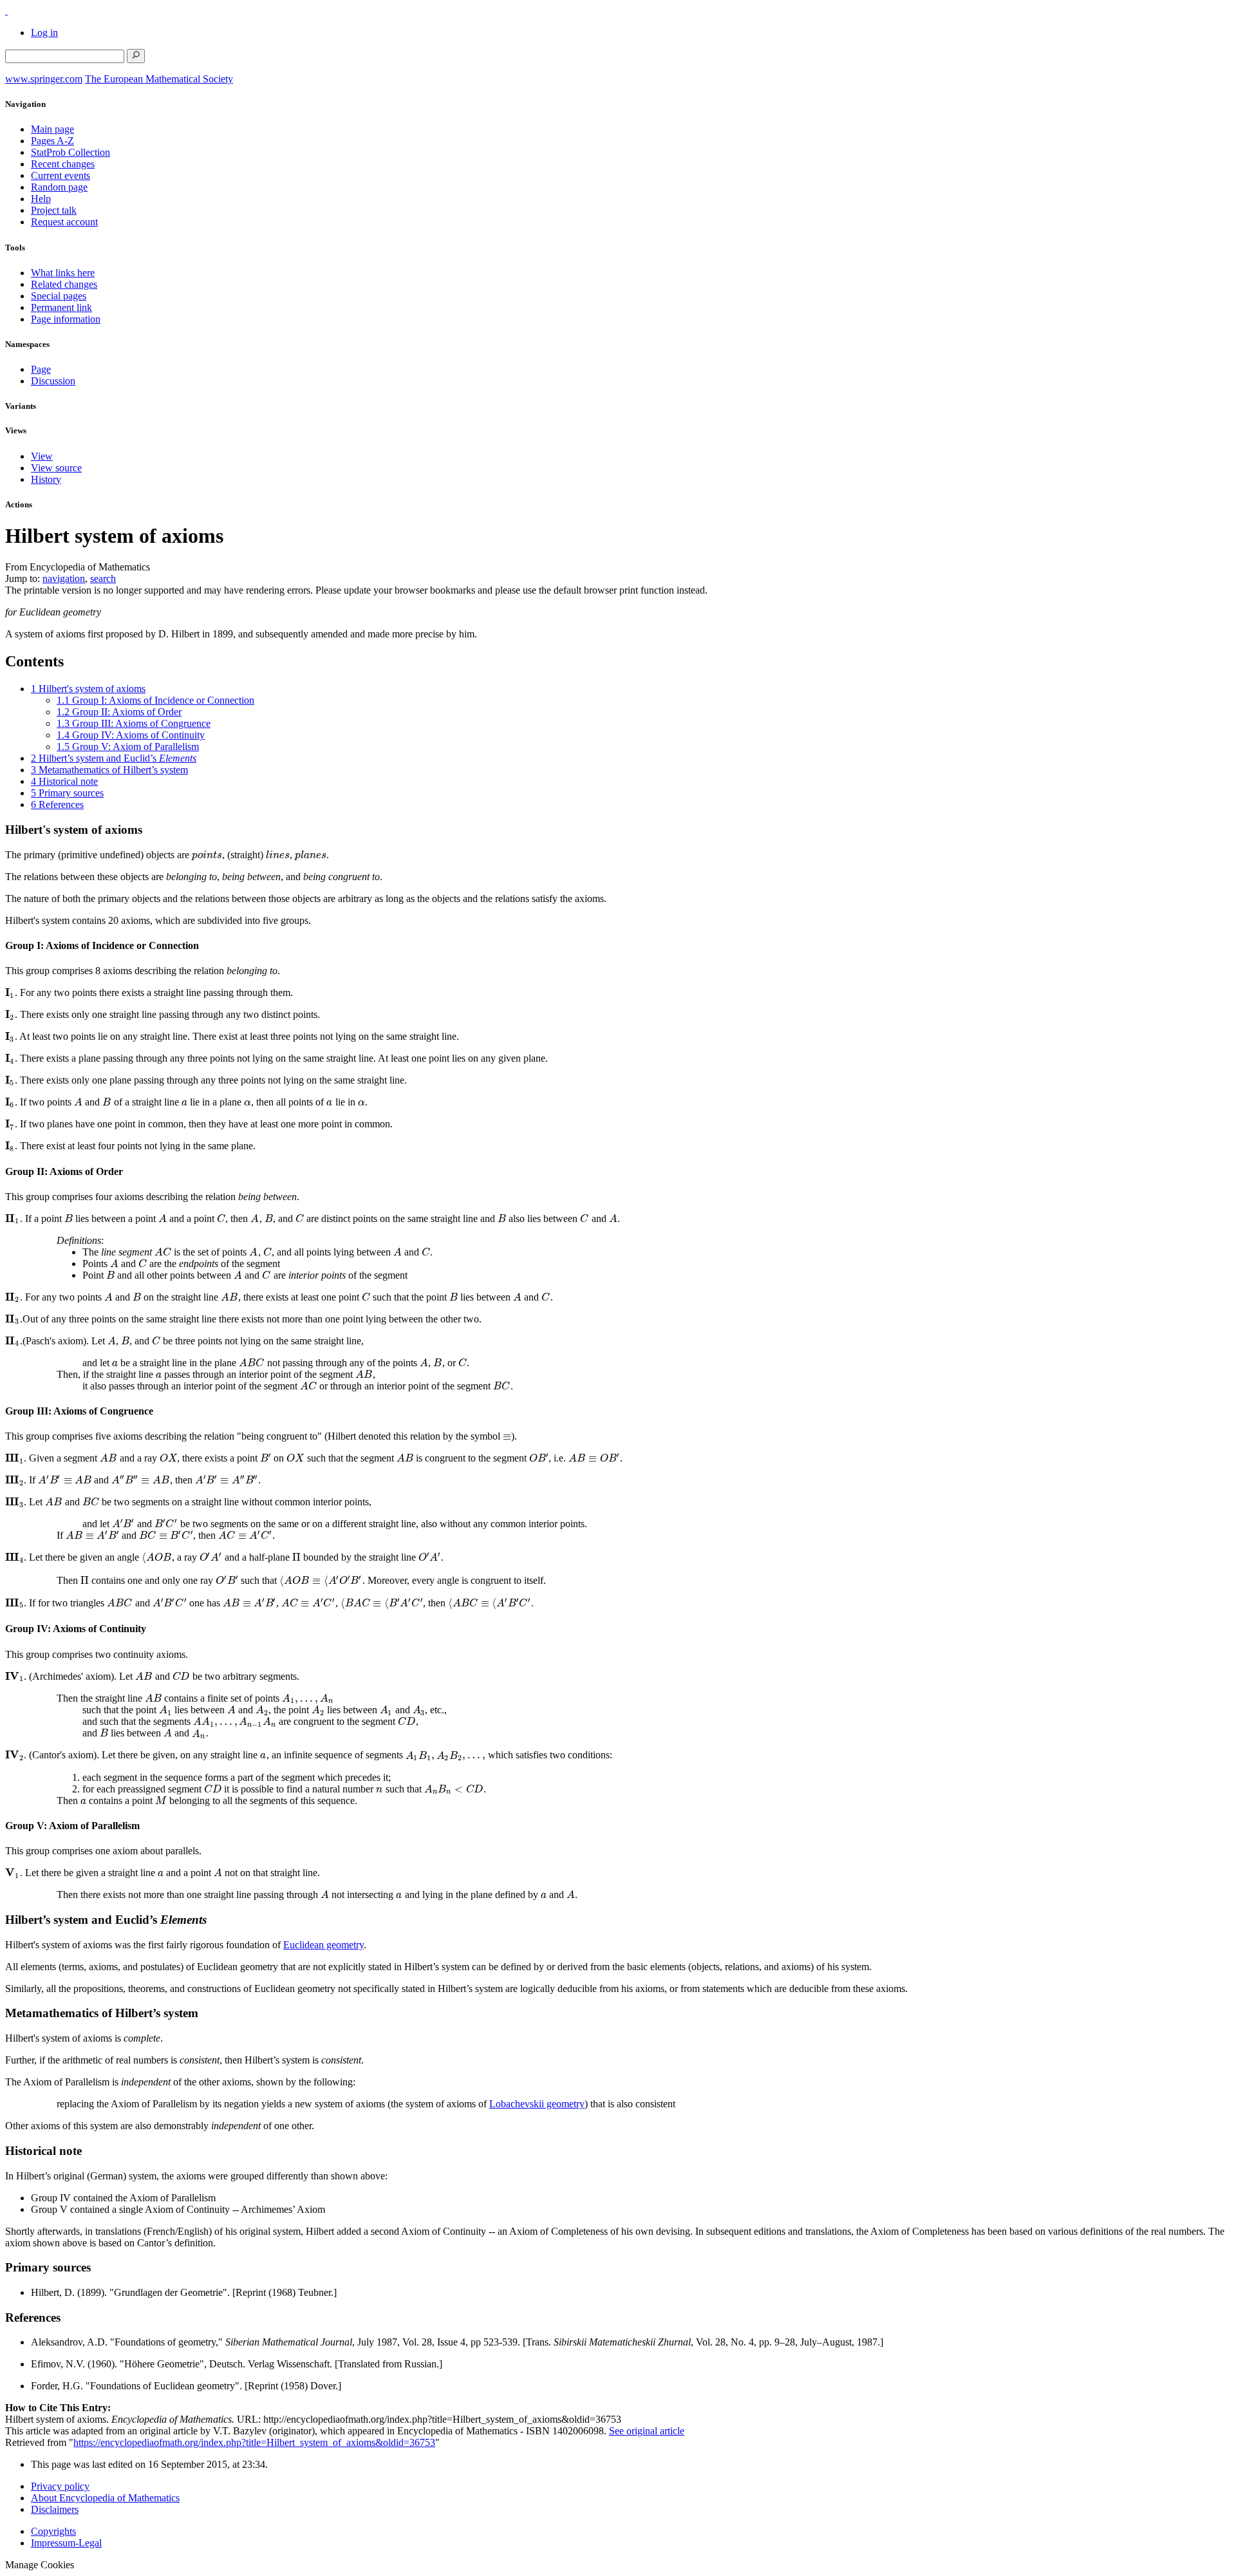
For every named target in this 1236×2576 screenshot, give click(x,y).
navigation (64, 578)
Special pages (59, 296)
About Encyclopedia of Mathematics (105, 2498)
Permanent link (61, 307)
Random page (59, 187)
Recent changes (63, 164)
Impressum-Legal (66, 2543)
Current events (61, 175)
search (103, 578)
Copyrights (53, 2531)
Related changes (64, 284)
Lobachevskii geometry (537, 2104)
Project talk (54, 210)
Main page (52, 129)
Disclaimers (55, 2509)
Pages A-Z (52, 141)
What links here (63, 273)
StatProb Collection (70, 152)
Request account (64, 222)
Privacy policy (60, 2486)
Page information (66, 319)
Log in (44, 33)
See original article (647, 2431)
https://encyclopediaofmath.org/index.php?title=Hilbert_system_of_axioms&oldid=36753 (254, 2442)
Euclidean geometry (323, 1945)
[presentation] (207, 855)
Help (41, 199)
